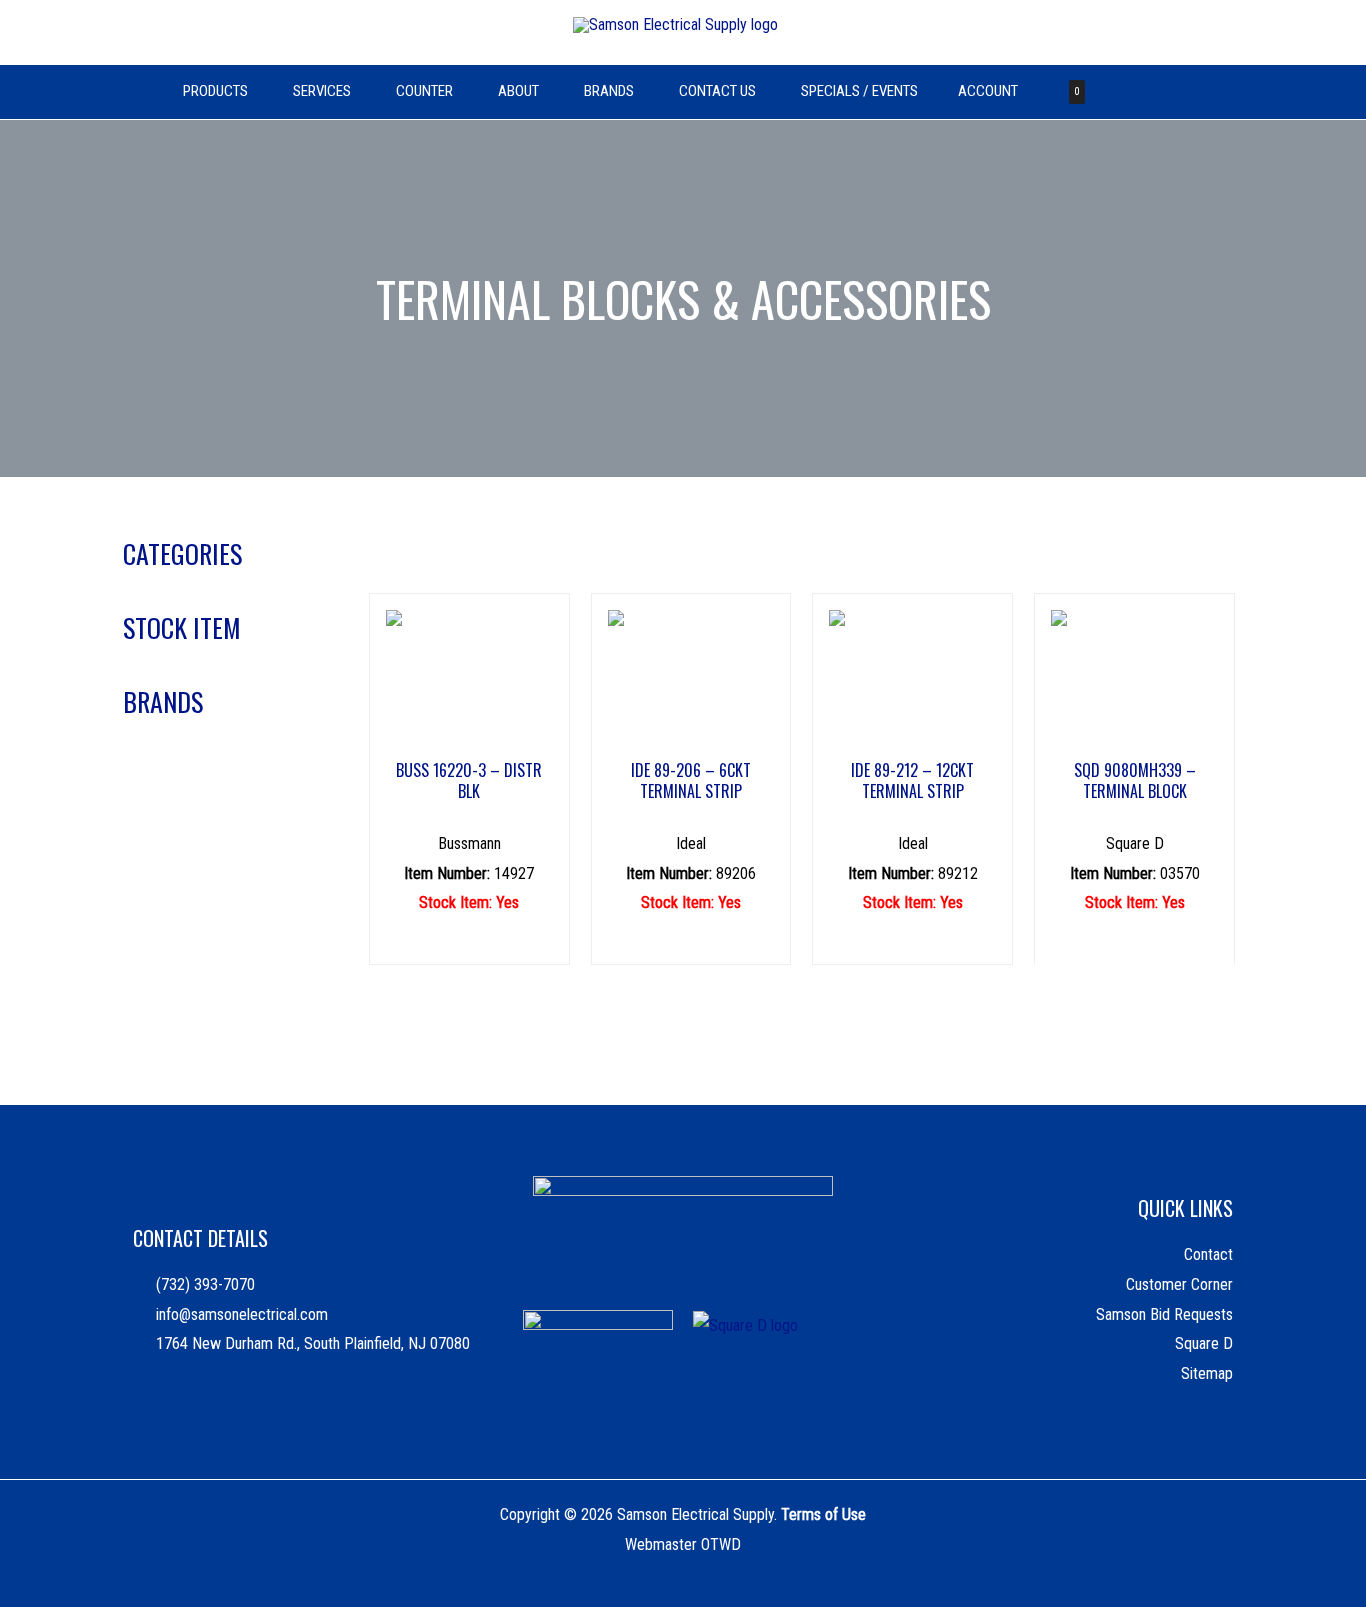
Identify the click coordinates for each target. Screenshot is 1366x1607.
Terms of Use (823, 1514)
